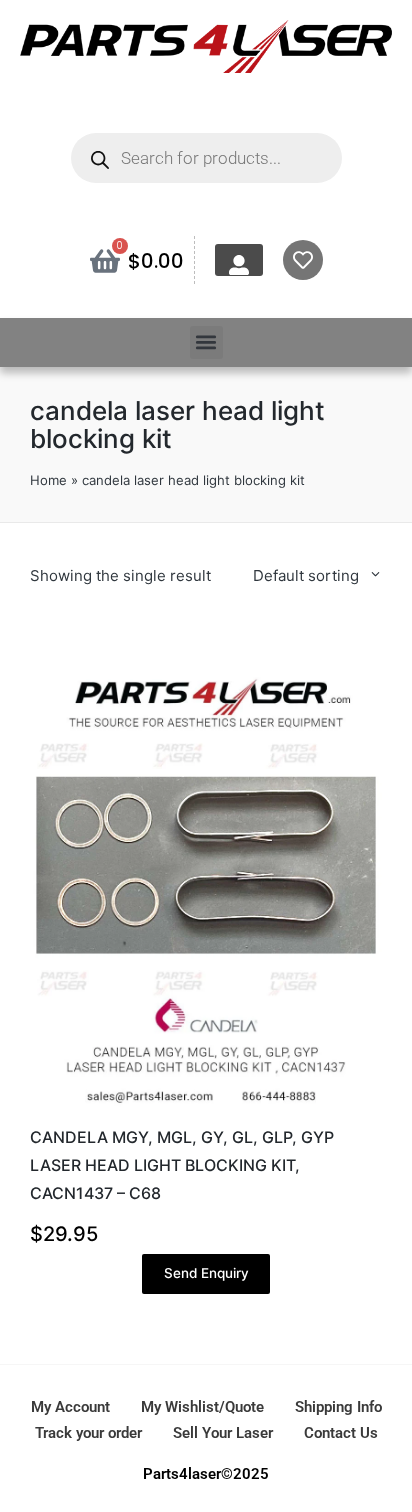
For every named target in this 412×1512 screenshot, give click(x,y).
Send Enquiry (206, 1273)
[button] (206, 342)
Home (48, 480)
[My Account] (239, 265)
